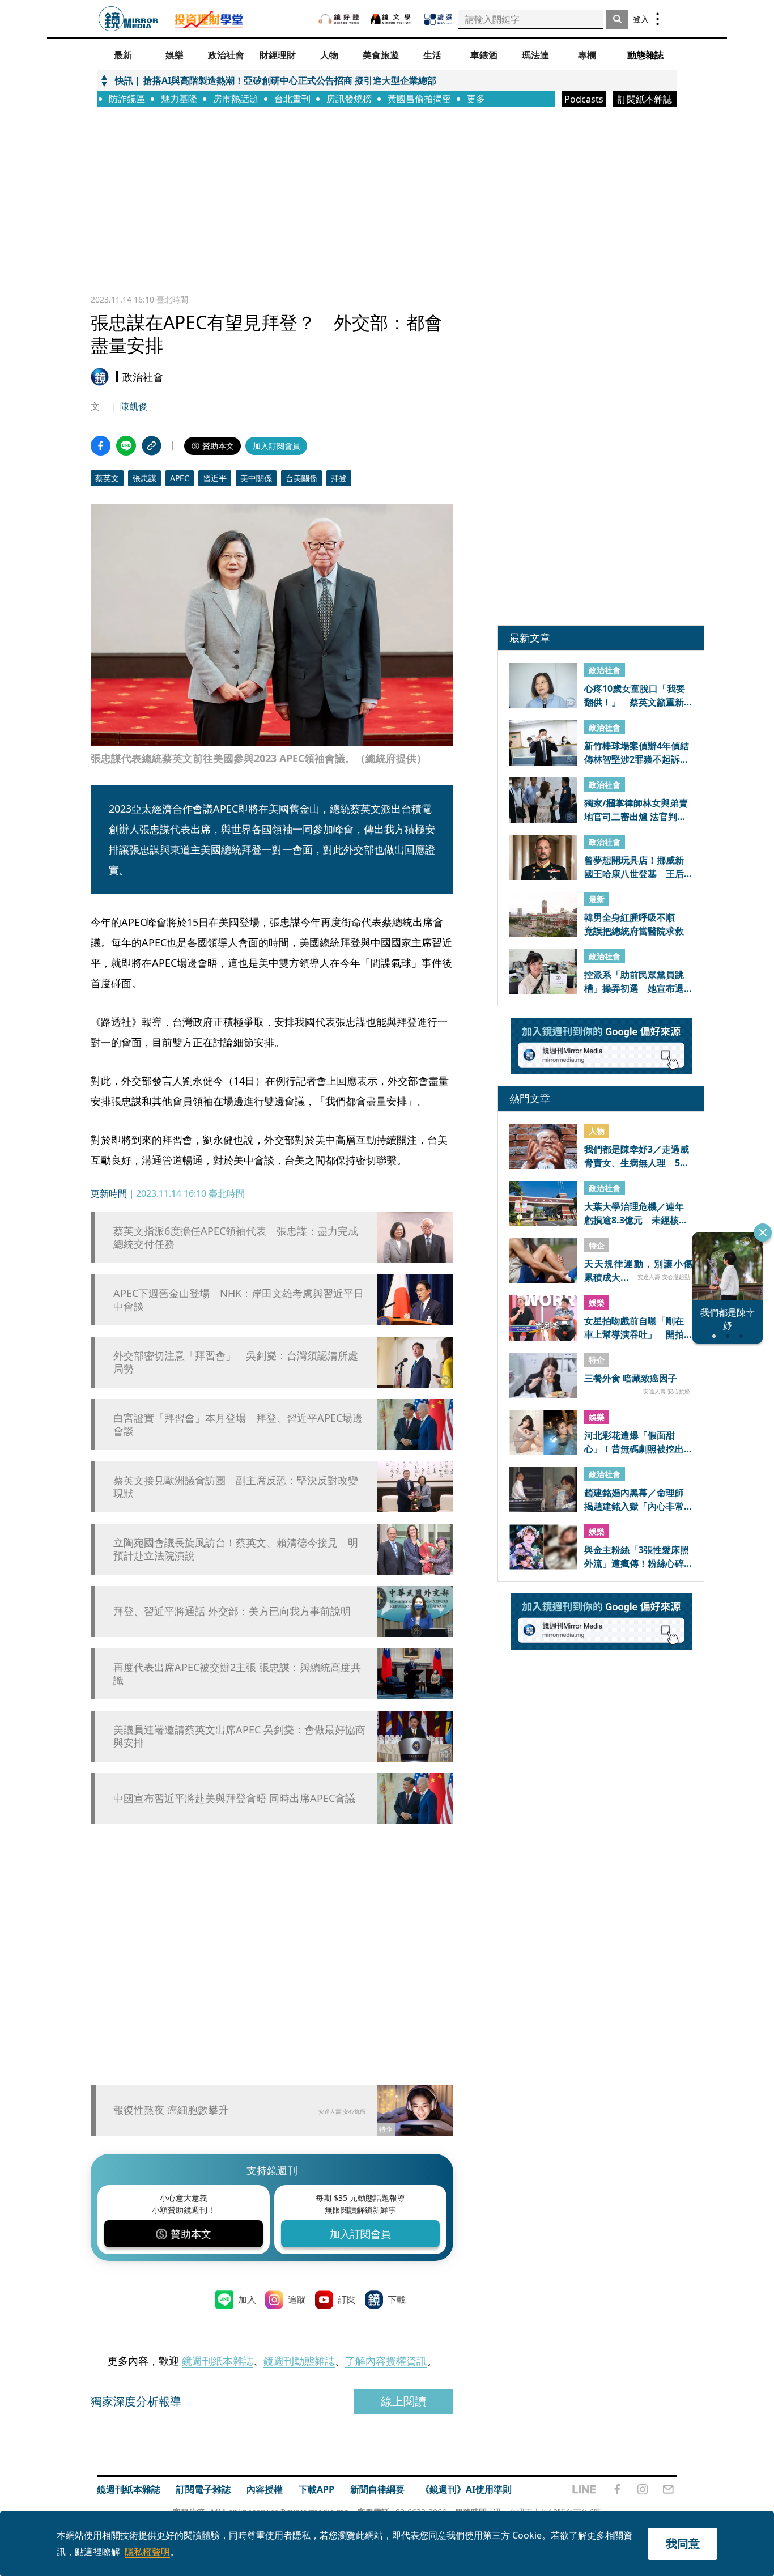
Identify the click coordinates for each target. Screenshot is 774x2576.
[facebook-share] (101, 446)
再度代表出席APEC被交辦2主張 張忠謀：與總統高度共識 (237, 1674)
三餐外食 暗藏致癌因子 (631, 1378)
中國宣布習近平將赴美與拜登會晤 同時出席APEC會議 (234, 1798)
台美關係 (301, 478)
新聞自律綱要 (377, 2489)
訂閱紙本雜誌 (645, 99)
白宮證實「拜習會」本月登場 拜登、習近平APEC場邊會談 (238, 1425)
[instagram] (643, 2489)
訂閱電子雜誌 (203, 2489)
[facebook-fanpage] (617, 2489)
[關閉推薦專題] (763, 1232)
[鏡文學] (392, 19)
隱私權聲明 (147, 2552)
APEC (180, 478)
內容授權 (265, 2489)
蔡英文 (107, 478)
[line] (584, 2489)
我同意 (683, 2543)
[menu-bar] (658, 19)
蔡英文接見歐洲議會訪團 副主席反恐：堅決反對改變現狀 (236, 1487)
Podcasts (584, 99)
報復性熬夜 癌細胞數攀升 (171, 2110)
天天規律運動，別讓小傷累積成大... (638, 1270)
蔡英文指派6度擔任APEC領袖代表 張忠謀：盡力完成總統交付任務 (236, 1238)
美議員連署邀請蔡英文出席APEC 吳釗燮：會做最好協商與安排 (239, 1736)
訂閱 (347, 2299)
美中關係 (256, 478)
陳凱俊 (134, 406)
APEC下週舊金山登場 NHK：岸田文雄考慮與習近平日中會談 (239, 1300)
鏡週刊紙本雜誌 (218, 2361)
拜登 (339, 478)
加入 (247, 2299)
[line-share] (126, 446)
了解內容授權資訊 (386, 2361)
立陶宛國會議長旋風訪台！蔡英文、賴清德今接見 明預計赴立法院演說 (236, 1549)
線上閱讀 (403, 2401)
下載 (397, 2299)
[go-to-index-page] (128, 19)
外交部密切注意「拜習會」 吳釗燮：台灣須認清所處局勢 (236, 1362)
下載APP (316, 2489)
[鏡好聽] (339, 19)
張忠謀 (144, 478)
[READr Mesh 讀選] (438, 19)
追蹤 (297, 2299)
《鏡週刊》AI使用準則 (466, 2489)
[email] (668, 2489)
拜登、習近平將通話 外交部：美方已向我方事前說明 (232, 1611)
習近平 (215, 478)
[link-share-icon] (152, 446)
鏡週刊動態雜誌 (299, 2361)
